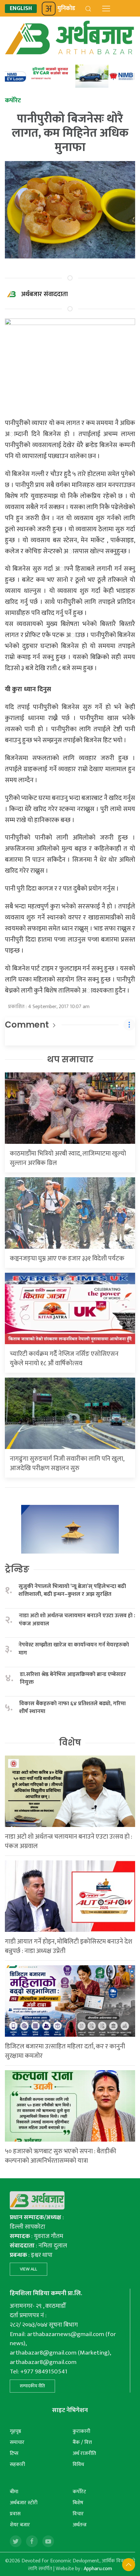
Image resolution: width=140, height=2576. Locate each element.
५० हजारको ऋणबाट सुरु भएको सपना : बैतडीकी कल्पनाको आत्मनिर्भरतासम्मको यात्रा (61, 2156)
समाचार (17, 2442)
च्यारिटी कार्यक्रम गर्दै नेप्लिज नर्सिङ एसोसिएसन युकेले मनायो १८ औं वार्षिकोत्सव (64, 1359)
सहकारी (17, 2464)
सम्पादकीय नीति (32, 2386)
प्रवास (15, 2514)
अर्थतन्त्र (80, 2525)
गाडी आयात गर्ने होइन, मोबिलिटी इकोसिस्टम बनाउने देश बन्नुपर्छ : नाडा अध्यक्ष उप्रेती (69, 1946)
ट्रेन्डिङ (17, 1569)
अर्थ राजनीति (84, 2453)
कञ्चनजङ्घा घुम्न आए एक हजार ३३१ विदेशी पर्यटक (67, 1258)
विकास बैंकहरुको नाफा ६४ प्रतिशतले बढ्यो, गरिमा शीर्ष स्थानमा (72, 1708)
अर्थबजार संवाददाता (44, 294)
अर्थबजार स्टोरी (24, 2503)
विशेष (70, 1743)
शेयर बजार (20, 2525)
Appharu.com (98, 2569)
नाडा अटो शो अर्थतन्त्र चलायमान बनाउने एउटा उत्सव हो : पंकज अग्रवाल (77, 1620)
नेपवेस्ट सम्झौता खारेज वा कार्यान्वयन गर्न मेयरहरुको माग (74, 1649)
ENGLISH (21, 9)
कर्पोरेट (79, 2492)
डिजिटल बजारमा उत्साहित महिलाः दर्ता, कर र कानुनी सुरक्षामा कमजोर (65, 2051)
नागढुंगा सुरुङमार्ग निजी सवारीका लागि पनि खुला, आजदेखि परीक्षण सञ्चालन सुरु (67, 1463)
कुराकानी (81, 2431)
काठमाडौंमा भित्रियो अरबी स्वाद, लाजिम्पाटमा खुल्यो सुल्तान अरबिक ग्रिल (68, 1158)
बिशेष (78, 2503)
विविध (78, 2464)
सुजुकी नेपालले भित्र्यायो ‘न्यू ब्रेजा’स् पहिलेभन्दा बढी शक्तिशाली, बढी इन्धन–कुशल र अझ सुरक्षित (72, 1590)
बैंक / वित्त (82, 2442)
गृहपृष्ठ (15, 2431)
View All (28, 2269)
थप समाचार (70, 1059)
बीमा (14, 2492)
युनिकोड (66, 8)
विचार (78, 2514)
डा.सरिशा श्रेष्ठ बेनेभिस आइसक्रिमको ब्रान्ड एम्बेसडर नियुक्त (73, 1678)
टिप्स (14, 2453)
